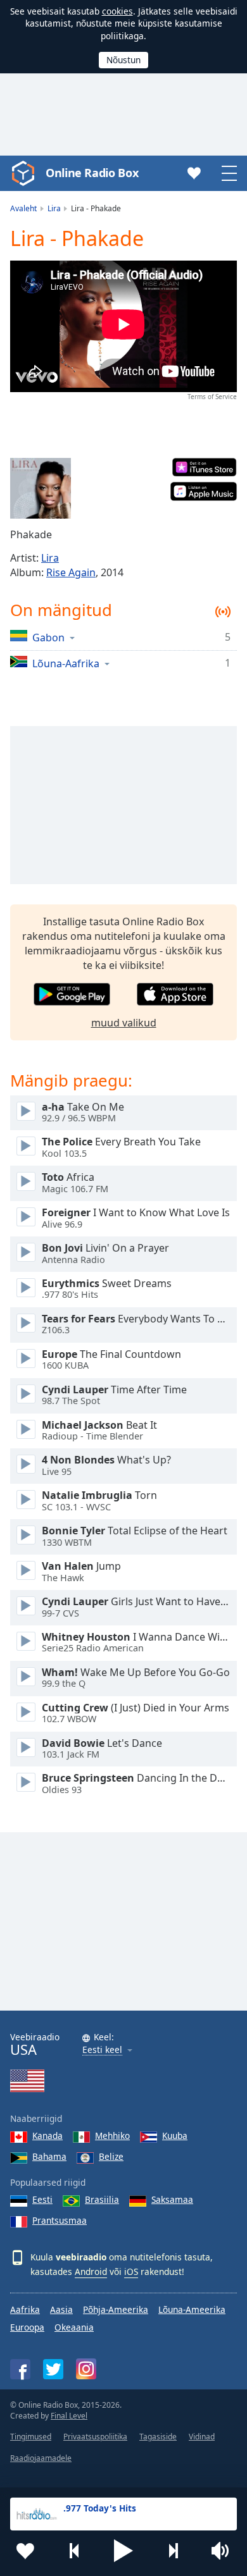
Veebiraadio (35, 2044)
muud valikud (124, 1023)
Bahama (49, 2156)
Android (91, 2271)
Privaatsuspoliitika (95, 2437)
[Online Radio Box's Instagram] (86, 2369)
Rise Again (71, 572)
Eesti (42, 2199)
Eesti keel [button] (102, 2050)
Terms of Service (212, 397)
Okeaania (74, 2327)
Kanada (47, 2135)
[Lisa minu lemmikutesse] (25, 2551)
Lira (50, 558)
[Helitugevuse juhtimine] (222, 2551)
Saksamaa (172, 2199)
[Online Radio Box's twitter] (53, 2369)
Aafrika (25, 2309)
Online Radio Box (92, 173)
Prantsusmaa (60, 2220)
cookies (117, 11)
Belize (111, 2156)
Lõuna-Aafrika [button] (66, 663)
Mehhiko (112, 2135)
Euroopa (27, 2327)
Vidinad (202, 2437)
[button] (123, 2551)
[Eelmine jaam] (75, 2551)
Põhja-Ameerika (116, 2309)
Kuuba (175, 2135)
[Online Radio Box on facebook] (20, 2369)
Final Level (69, 2416)
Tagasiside (158, 2437)
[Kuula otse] (26, 1111)
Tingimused (31, 2437)
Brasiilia (102, 2199)
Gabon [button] (48, 637)
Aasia (61, 2309)
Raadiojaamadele (41, 2458)
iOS (131, 2271)
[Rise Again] (41, 488)
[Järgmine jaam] (173, 2551)
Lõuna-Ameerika (192, 2309)
